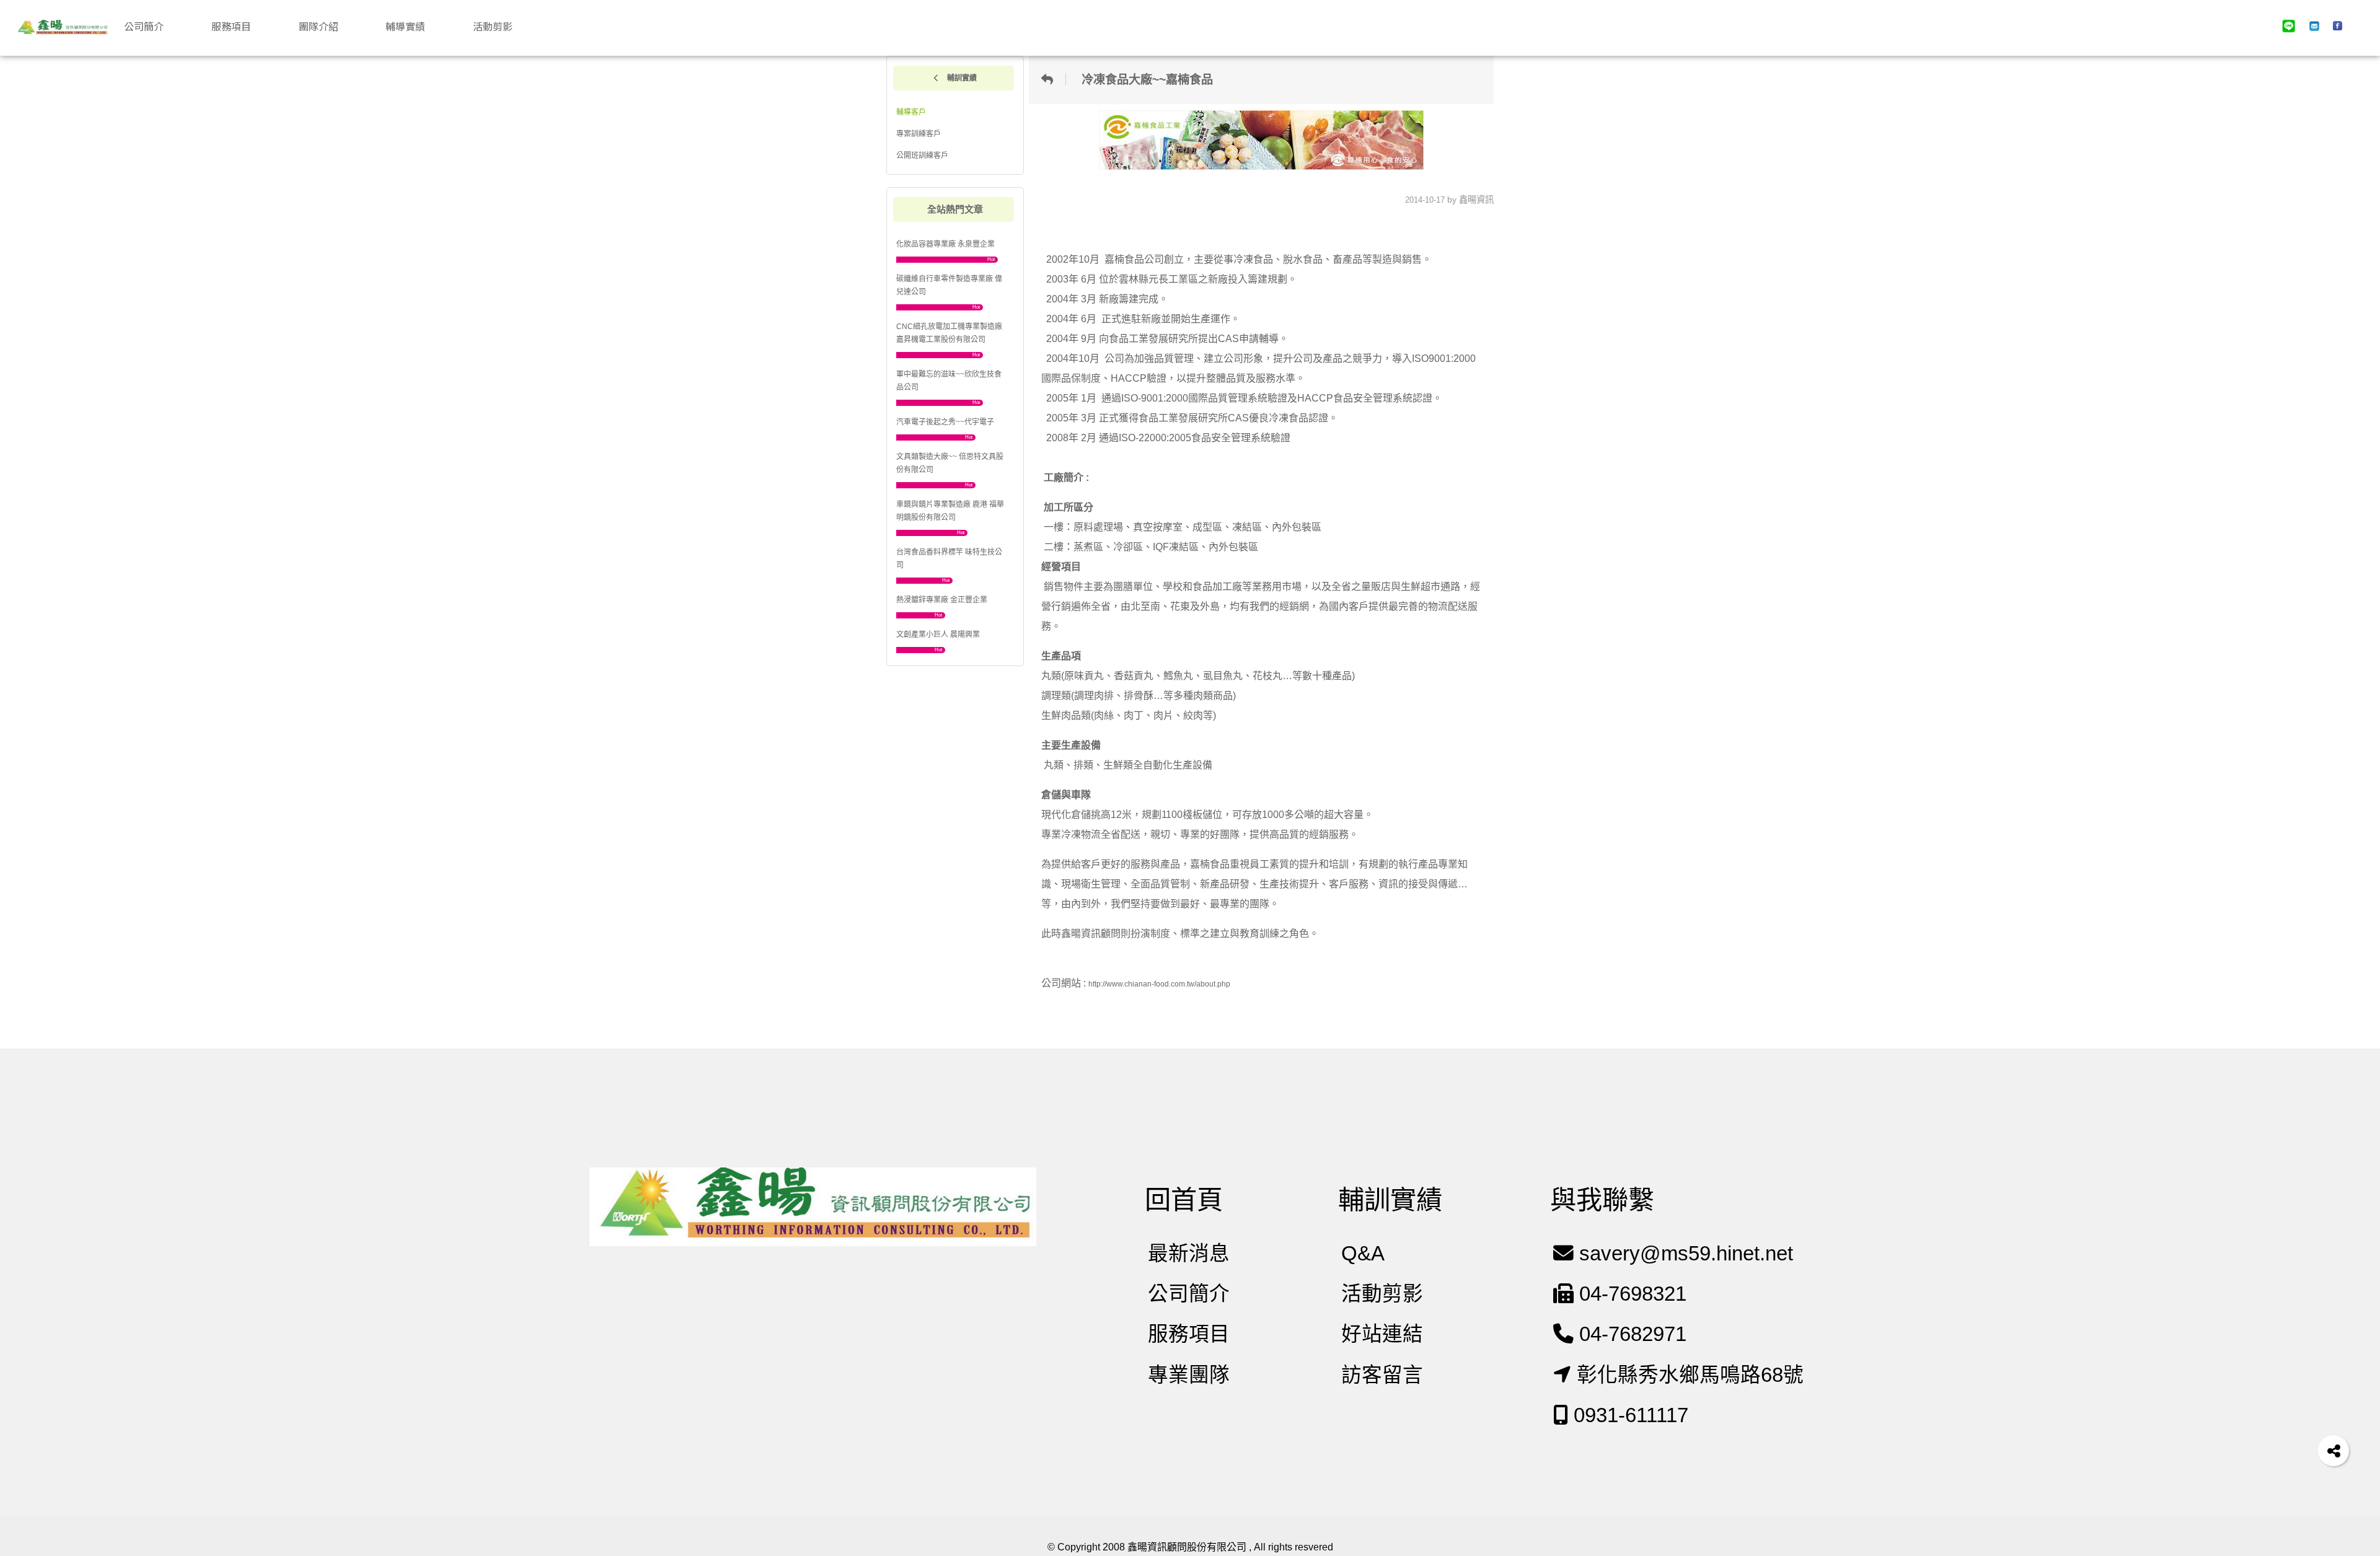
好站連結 (1382, 1334)
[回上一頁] (1051, 79)
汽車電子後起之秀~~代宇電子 (945, 422)
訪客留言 (1382, 1375)
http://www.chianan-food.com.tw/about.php (1159, 984)
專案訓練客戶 (919, 134)
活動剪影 (1382, 1294)
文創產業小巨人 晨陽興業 (938, 635)
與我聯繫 (1602, 1200)
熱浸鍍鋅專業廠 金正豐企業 (942, 600)
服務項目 (1189, 1334)
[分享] (2334, 1451)
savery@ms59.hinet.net (1683, 1253)
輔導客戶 (911, 112)
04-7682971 (1630, 1334)
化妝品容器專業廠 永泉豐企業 (945, 244)
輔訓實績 (961, 78)
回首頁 (1184, 1200)
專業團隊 (1189, 1375)
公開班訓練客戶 (922, 156)
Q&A (1363, 1253)
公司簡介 (1189, 1294)
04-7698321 (1630, 1294)
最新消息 (1189, 1253)
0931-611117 (1628, 1415)
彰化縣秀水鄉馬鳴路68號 (1687, 1375)
